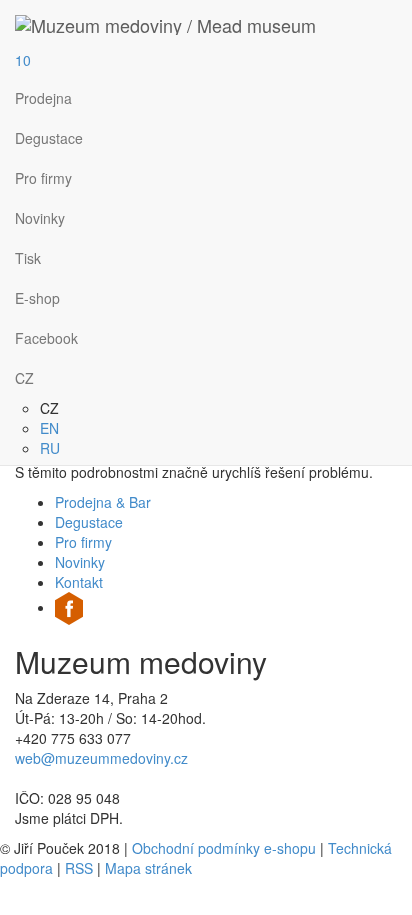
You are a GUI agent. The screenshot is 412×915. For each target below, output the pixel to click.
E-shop (37, 298)
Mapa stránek (148, 868)
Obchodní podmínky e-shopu (224, 848)
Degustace (49, 138)
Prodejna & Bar (103, 502)
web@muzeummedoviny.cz (101, 758)
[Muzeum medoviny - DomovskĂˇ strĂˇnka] (165, 25)
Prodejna (43, 98)
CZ (24, 378)
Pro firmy (43, 178)
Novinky (40, 218)
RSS (79, 868)
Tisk (28, 258)
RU (50, 448)
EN (49, 428)
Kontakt (79, 582)
